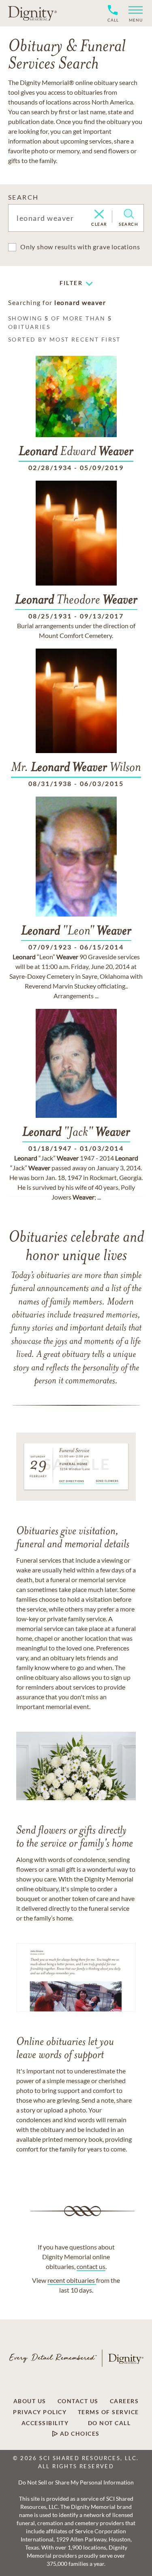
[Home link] (32, 13)
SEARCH (23, 197)
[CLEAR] (99, 215)
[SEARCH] (129, 214)
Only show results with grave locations (80, 247)
